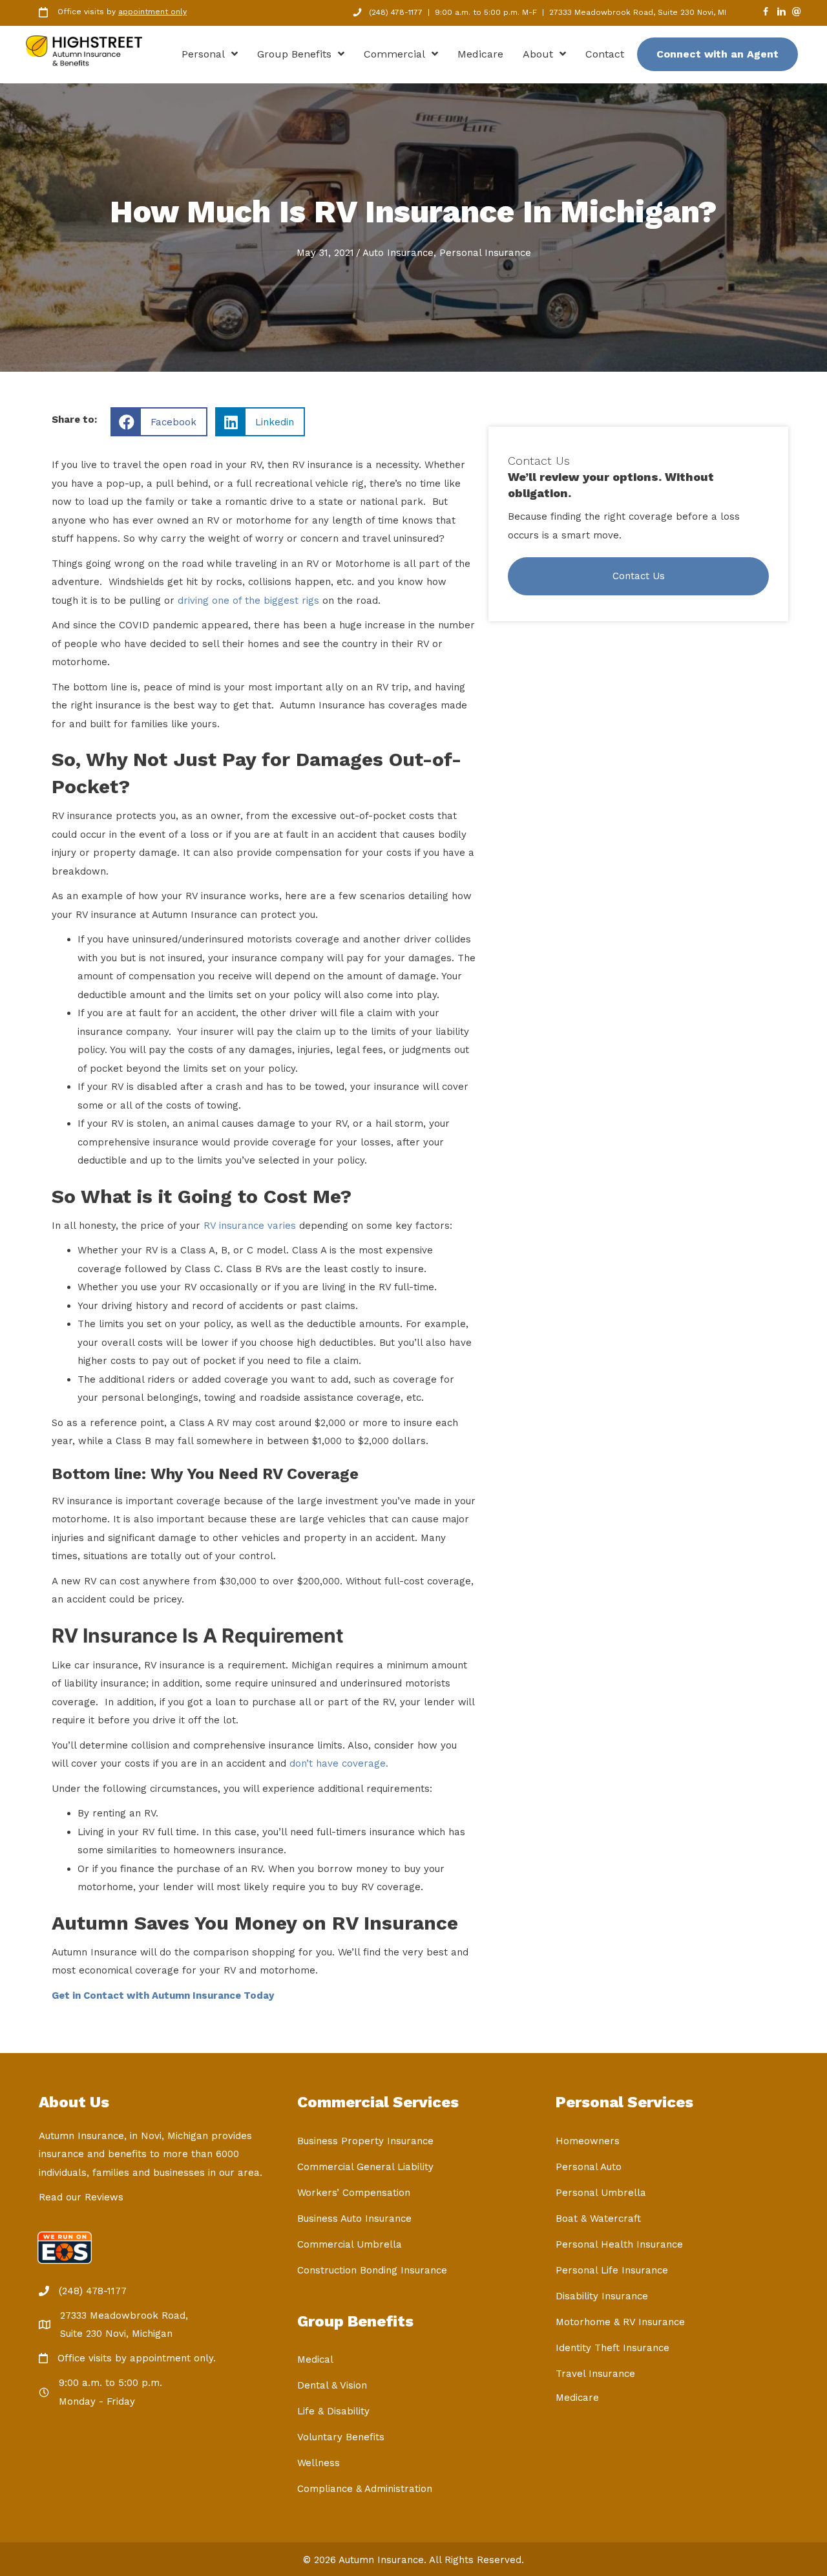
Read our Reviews (81, 2197)
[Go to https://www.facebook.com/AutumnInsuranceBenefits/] (766, 13)
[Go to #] (797, 13)
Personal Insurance (485, 253)
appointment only (152, 12)
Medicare (577, 2398)
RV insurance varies (250, 1226)
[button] (638, 577)
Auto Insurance (398, 253)
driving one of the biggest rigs (248, 601)
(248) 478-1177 (396, 12)
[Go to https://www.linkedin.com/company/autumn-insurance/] (781, 13)
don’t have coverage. (339, 1763)
